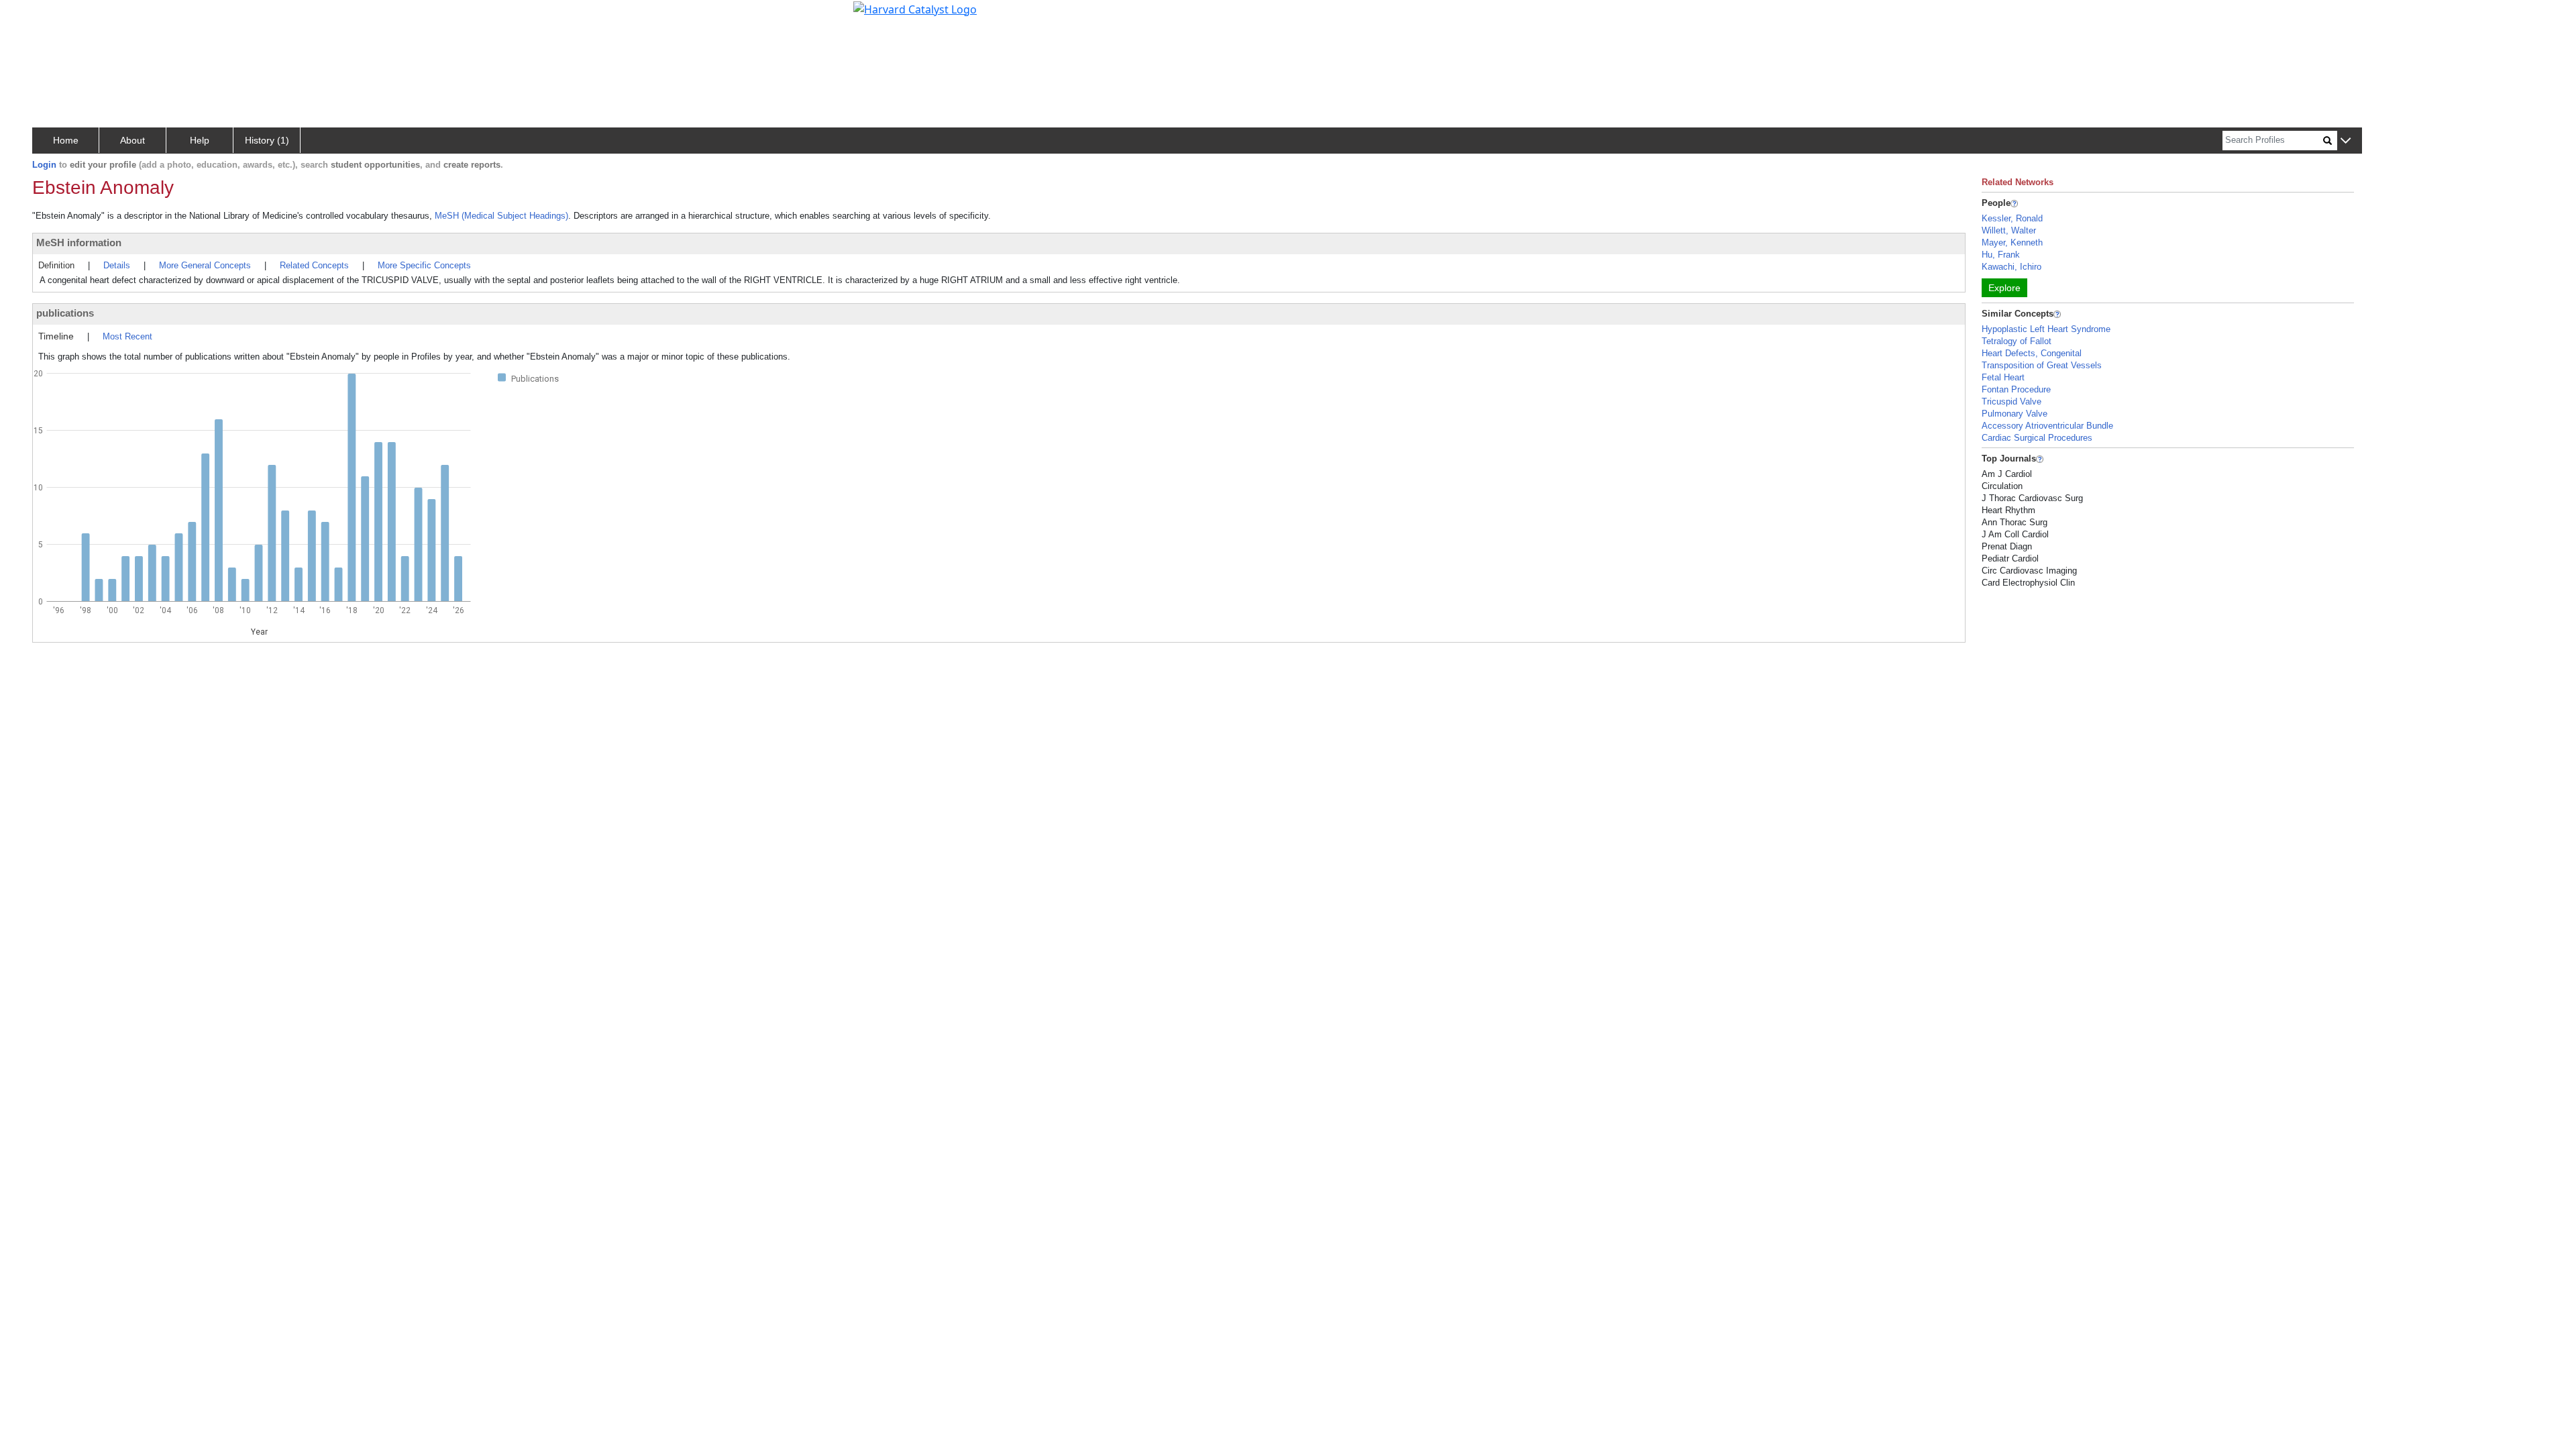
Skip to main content (56, 16)
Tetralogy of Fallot (2017, 341)
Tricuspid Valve (2011, 401)
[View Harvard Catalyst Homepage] (915, 8)
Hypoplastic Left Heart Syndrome (2046, 329)
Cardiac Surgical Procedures (2037, 438)
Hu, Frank (2001, 255)
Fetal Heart (2003, 377)
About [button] (132, 140)
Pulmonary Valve (2015, 414)
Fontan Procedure (2016, 389)
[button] (2346, 141)
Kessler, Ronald (2012, 218)
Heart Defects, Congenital (2032, 353)
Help (200, 140)
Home (66, 140)
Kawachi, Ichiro (2011, 267)
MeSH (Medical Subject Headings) (501, 216)
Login (44, 165)
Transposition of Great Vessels (2042, 365)
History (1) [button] (267, 140)
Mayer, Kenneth (2012, 243)
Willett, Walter (2009, 230)
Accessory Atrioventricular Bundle (2047, 426)
